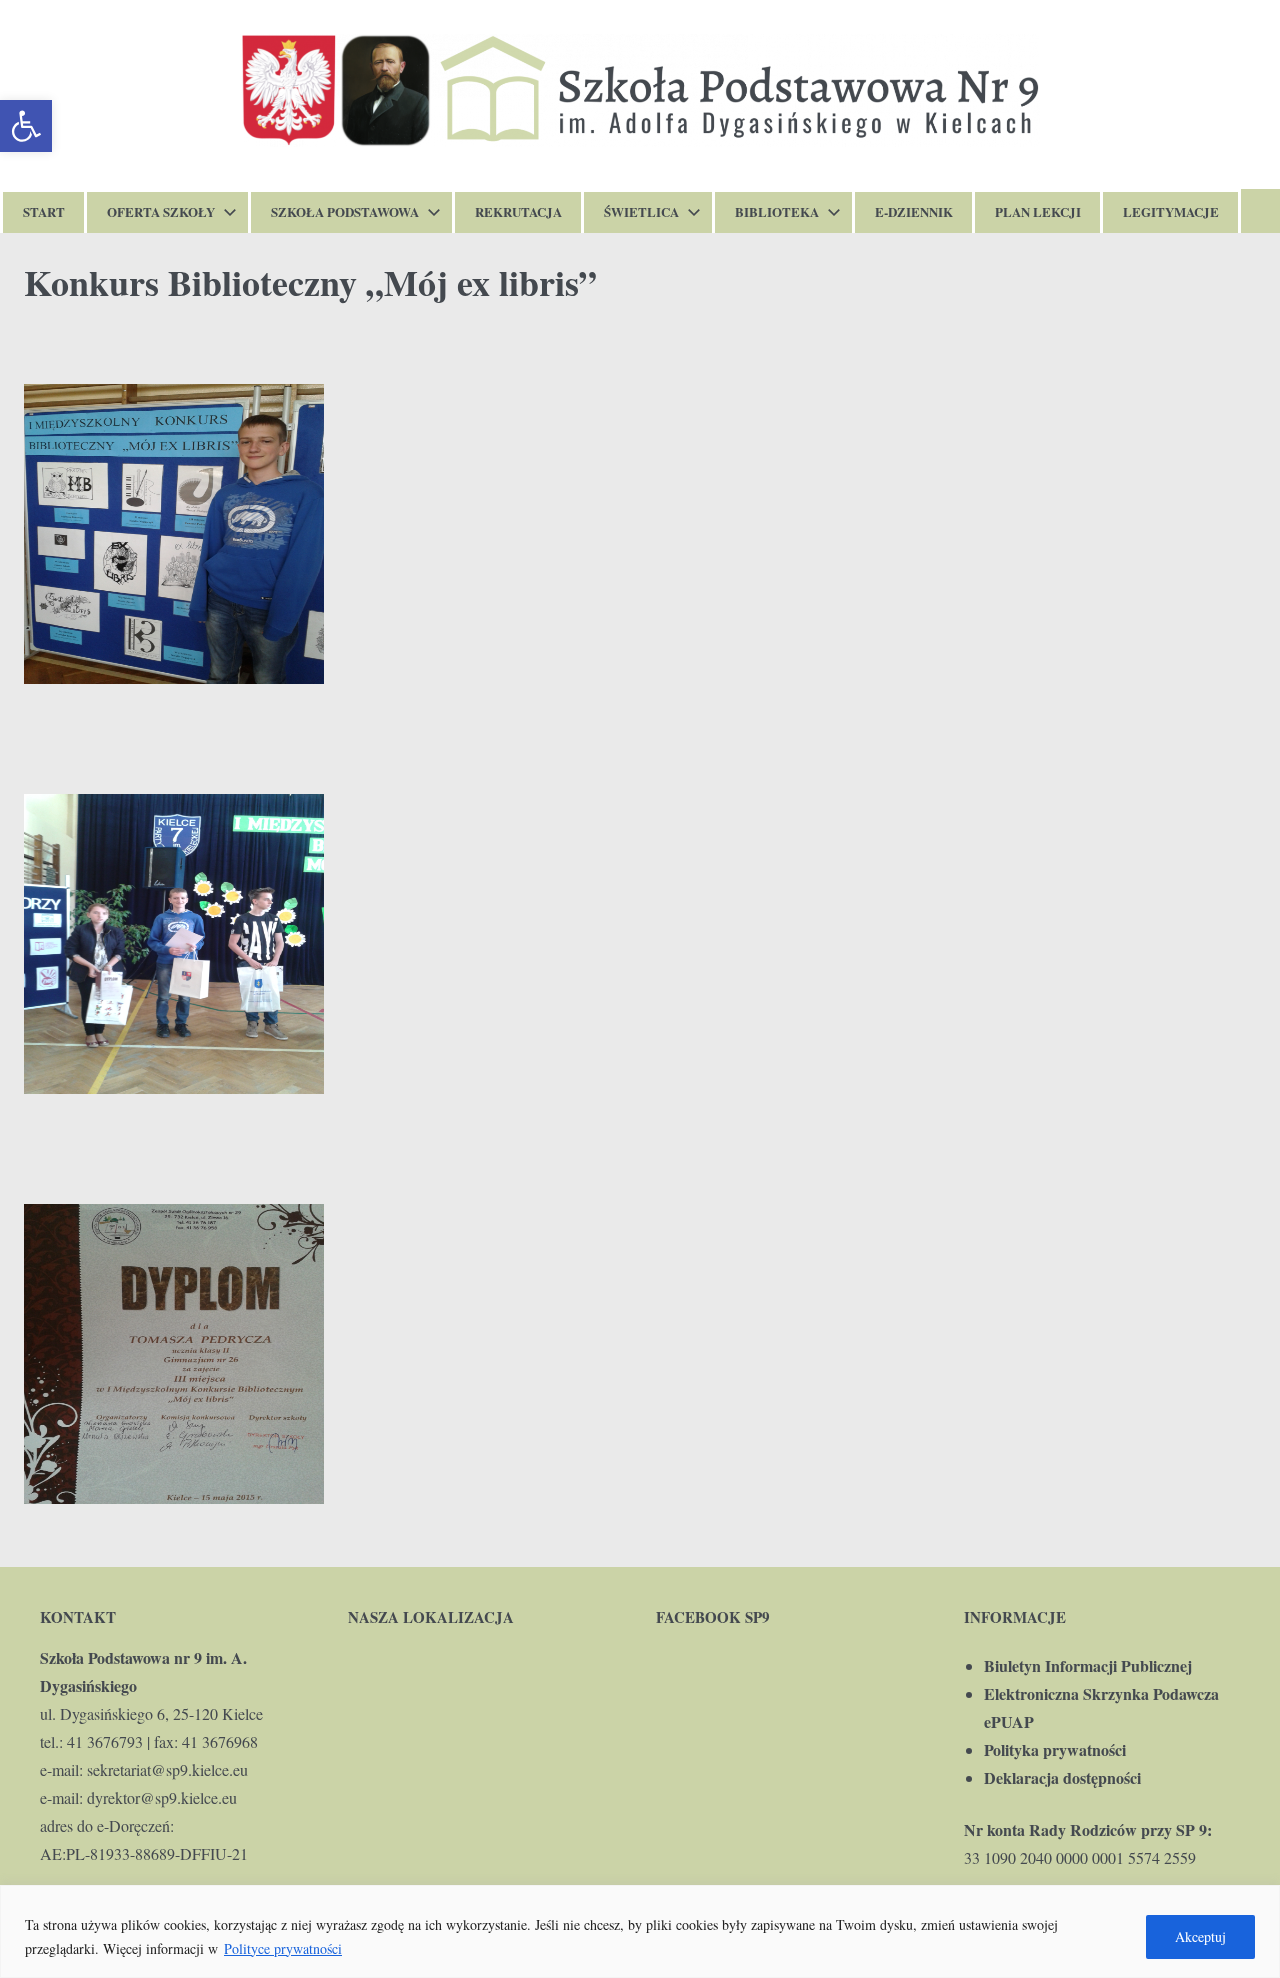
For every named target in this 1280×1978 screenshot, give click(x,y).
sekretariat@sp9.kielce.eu (167, 1769)
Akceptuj (1200, 1936)
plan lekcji (1038, 211)
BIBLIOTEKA (777, 211)
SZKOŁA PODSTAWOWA (345, 211)
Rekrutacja (518, 211)
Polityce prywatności (283, 1948)
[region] (640, 1931)
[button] (26, 126)
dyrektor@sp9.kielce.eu (162, 1797)
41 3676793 (105, 1741)
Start (44, 211)
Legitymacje (1171, 211)
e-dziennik (914, 211)
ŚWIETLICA (641, 211)
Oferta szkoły (161, 211)
